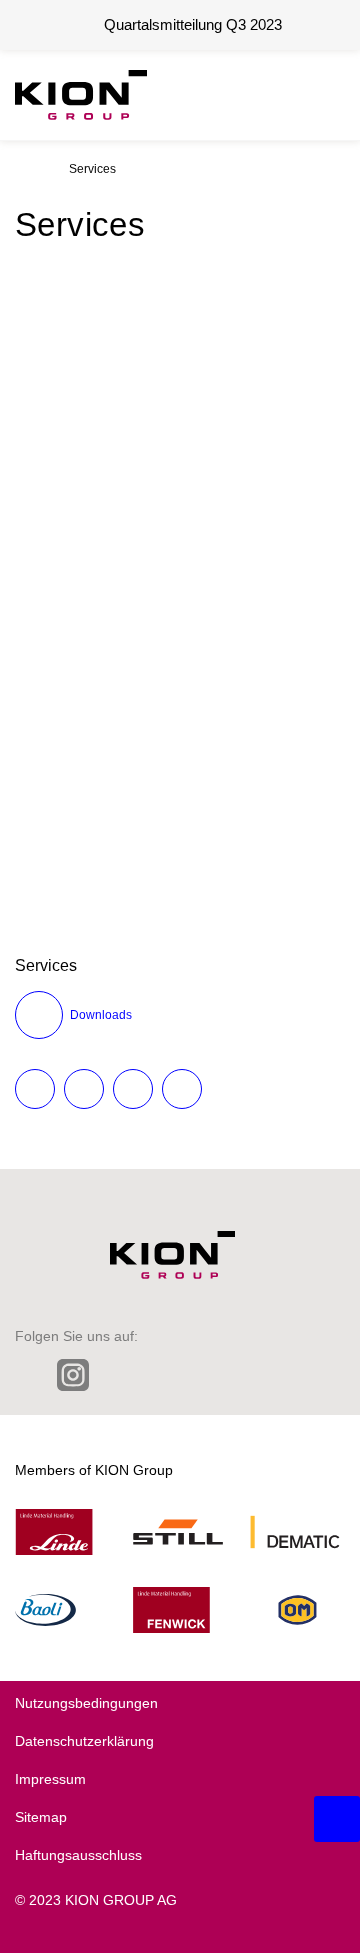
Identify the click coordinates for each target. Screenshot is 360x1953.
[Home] (21, 169)
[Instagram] (73, 1377)
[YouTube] (286, 1375)
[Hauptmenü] (325, 95)
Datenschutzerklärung (84, 1741)
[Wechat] (202, 1375)
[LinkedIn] (27, 1375)
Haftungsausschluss (78, 1855)
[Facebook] (160, 1375)
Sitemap (41, 1817)
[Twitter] (118, 1375)
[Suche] (275, 95)
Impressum (50, 1779)
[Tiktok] (244, 1375)
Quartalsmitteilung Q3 (193, 24)
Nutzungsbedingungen (86, 1703)
